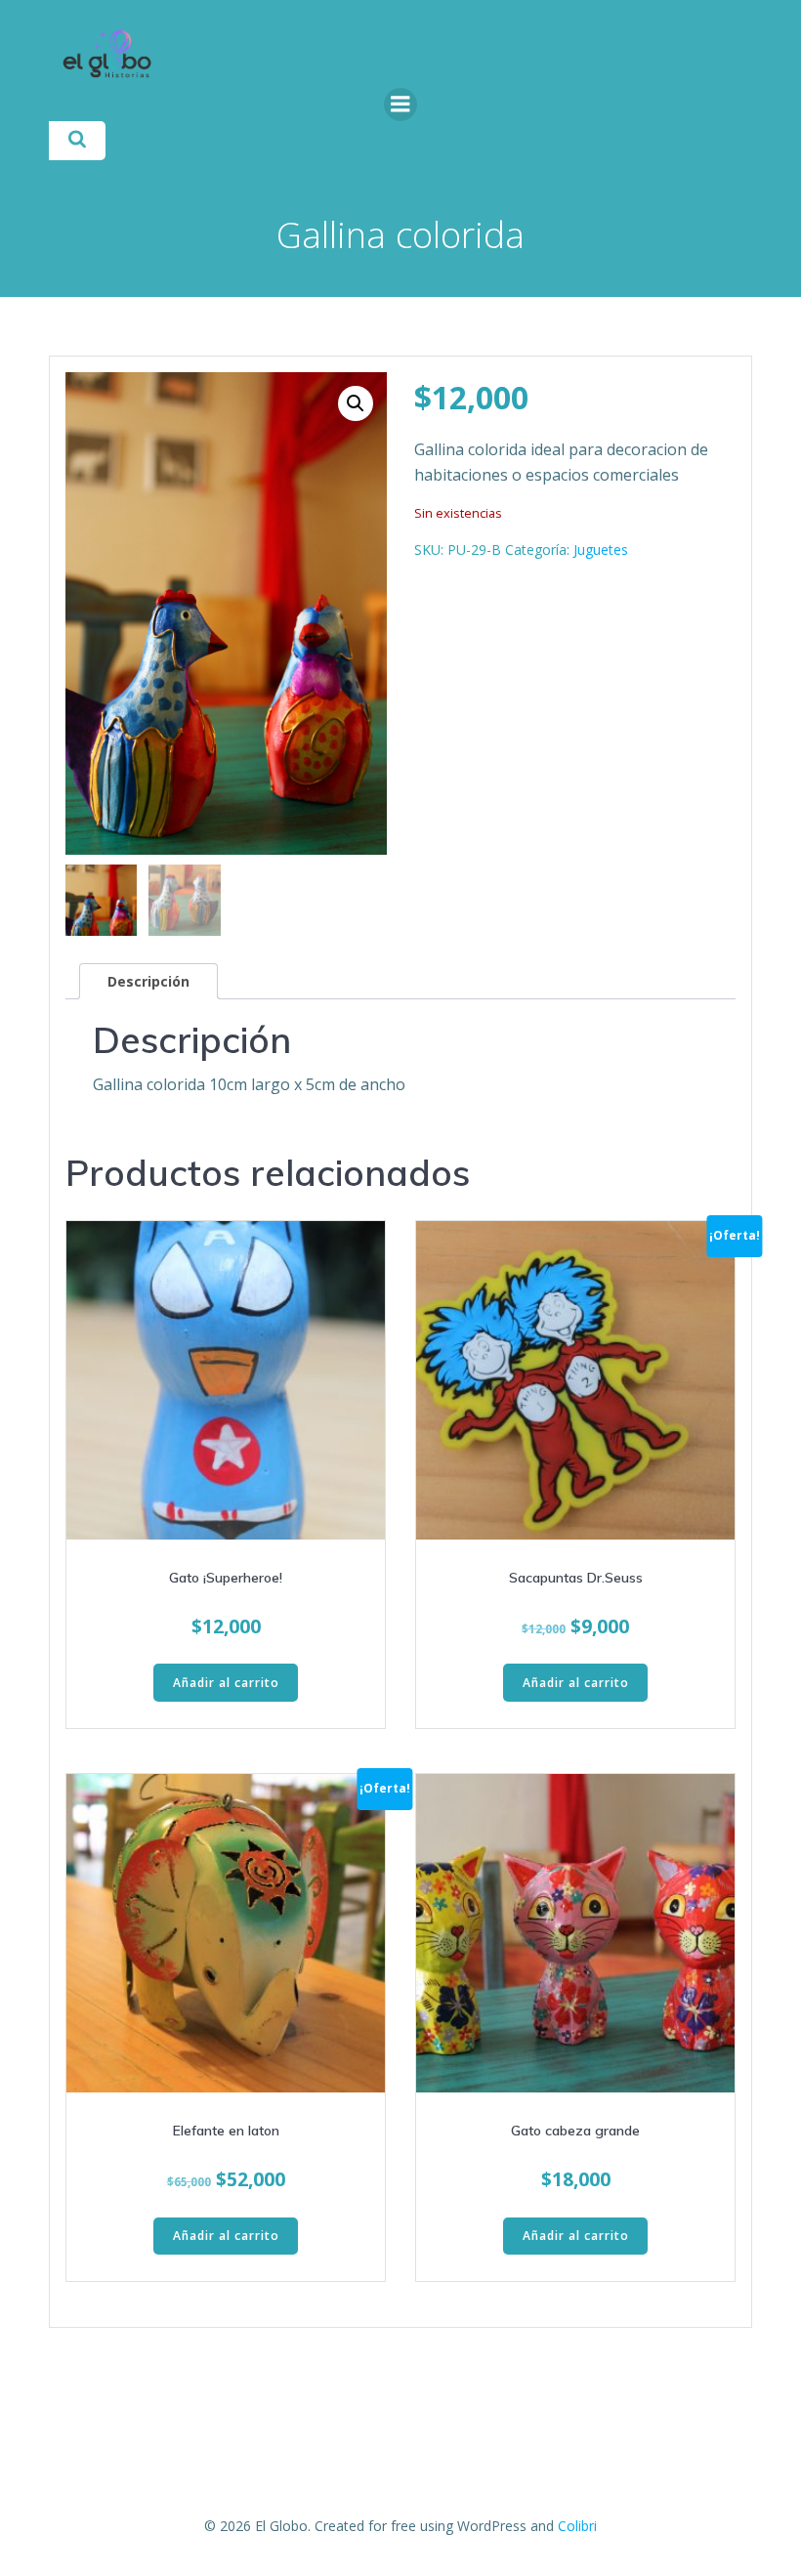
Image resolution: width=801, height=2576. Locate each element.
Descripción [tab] (148, 981)
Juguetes (601, 549)
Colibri (577, 2526)
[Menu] (400, 105)
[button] (356, 403)
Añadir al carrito (226, 1683)
